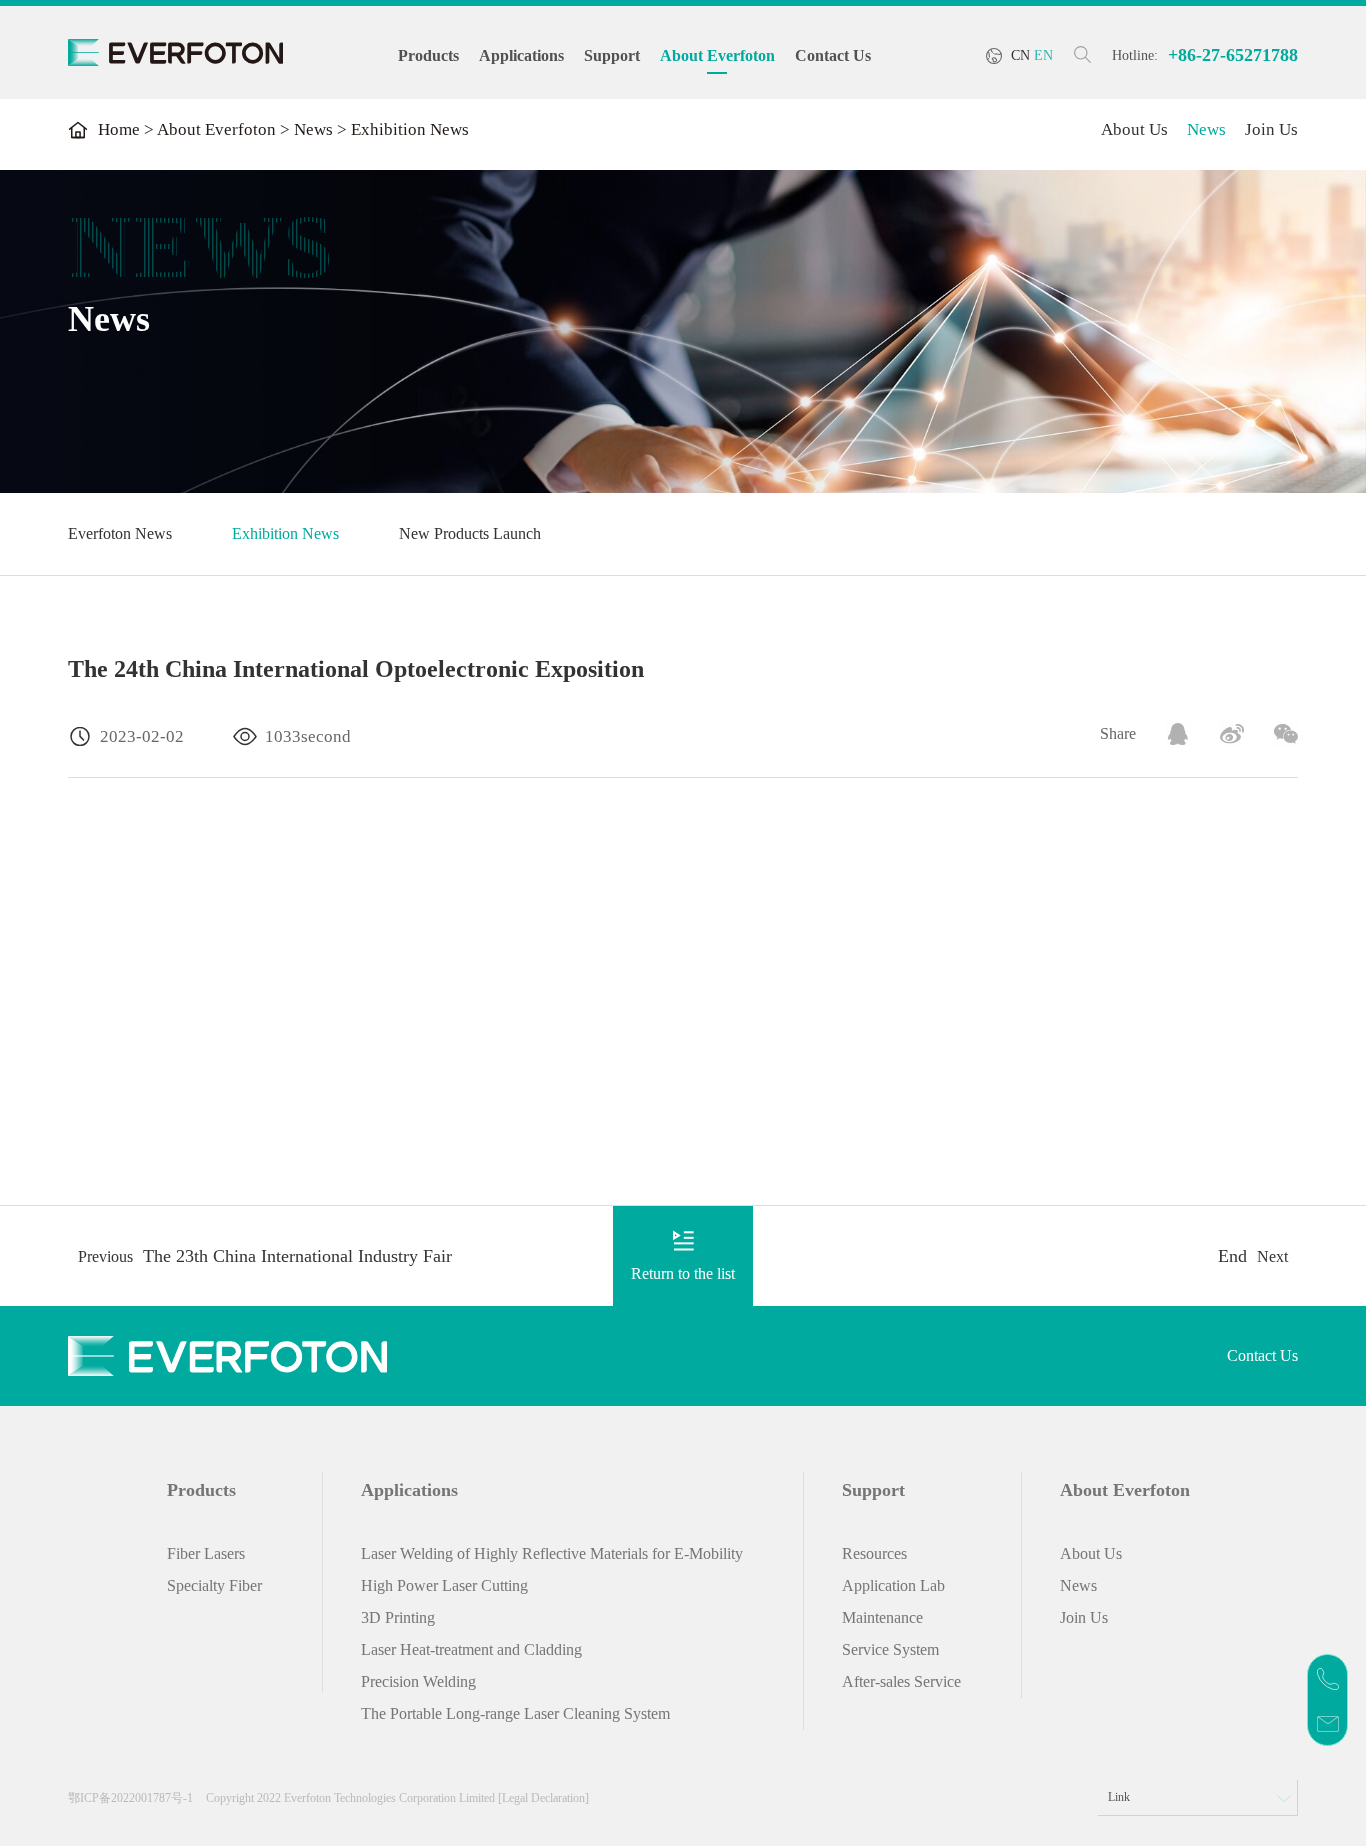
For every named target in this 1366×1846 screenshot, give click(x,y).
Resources (874, 1553)
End (1232, 1256)
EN (1043, 55)
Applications (521, 55)
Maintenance (882, 1617)
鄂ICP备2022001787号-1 (130, 1798)
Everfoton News (120, 533)
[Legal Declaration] (543, 1798)
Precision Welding (418, 1681)
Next (1272, 1256)
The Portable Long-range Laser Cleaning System (515, 1713)
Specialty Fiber (214, 1585)
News (313, 129)
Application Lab (893, 1585)
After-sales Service (901, 1681)
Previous (105, 1256)
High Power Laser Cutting (444, 1585)
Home (119, 129)
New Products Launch (470, 533)
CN (1020, 55)
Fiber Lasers (206, 1553)
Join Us (1271, 129)
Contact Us (833, 55)
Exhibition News (285, 533)
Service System (890, 1649)
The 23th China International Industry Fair (297, 1256)
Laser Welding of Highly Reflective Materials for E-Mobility (552, 1553)
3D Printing (398, 1617)
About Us (1134, 129)
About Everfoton (717, 55)
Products (428, 55)
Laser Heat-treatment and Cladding (471, 1649)
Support (612, 55)
